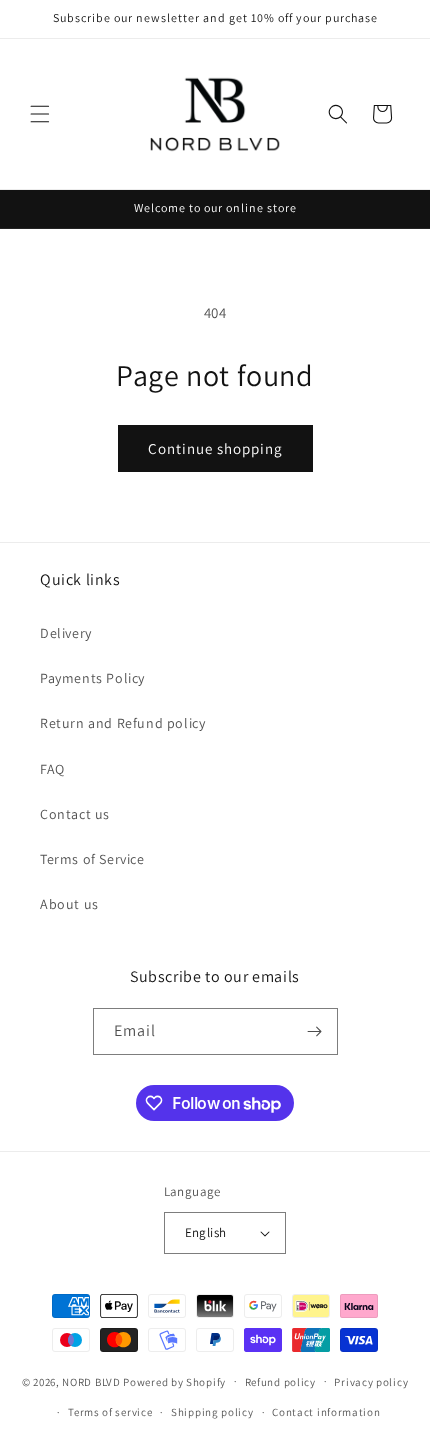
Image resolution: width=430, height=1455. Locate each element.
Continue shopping (215, 448)
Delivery (66, 633)
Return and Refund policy (122, 723)
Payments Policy (92, 678)
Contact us (75, 814)
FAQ (52, 769)
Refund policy (280, 1382)
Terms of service (110, 1412)
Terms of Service (92, 859)
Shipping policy (212, 1412)
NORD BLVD (91, 1381)
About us (69, 904)
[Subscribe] (315, 1031)
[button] (40, 114)
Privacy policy (371, 1382)
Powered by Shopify (174, 1381)
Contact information (326, 1412)
